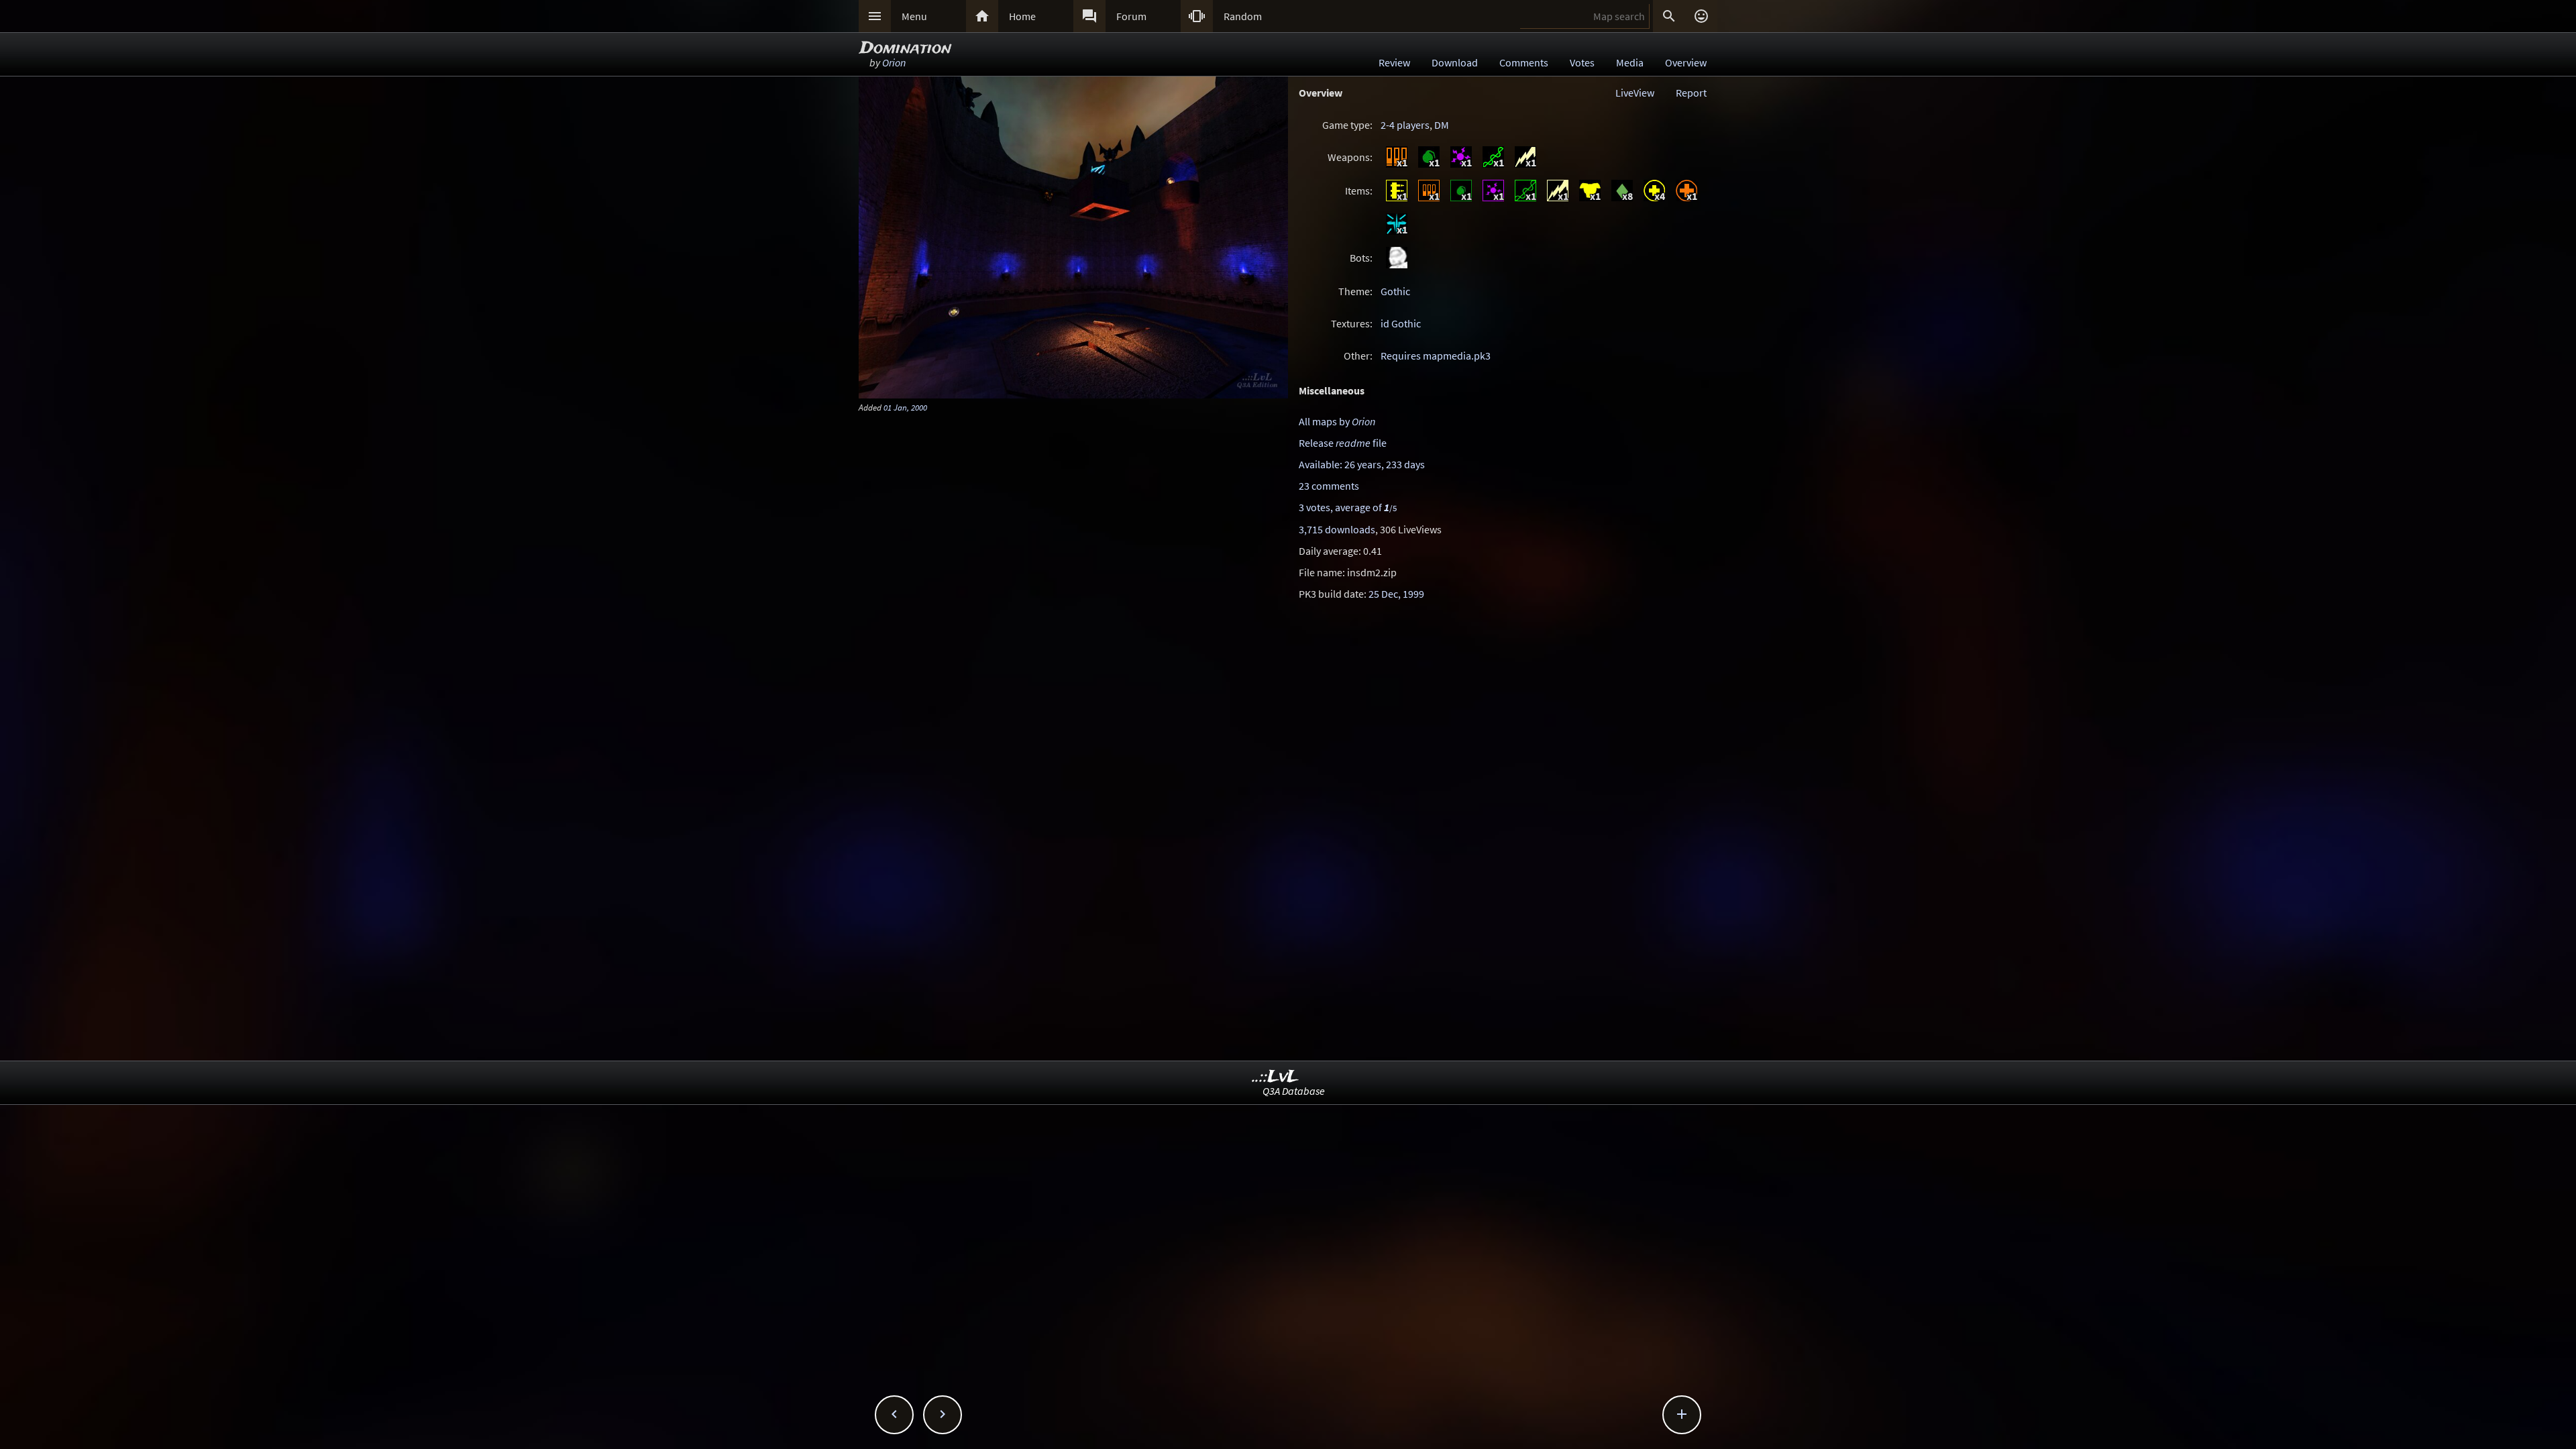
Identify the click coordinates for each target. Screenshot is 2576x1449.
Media (1630, 62)
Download (1455, 62)
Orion (894, 62)
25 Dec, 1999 (1396, 594)
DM (1442, 125)
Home (1022, 16)
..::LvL (1276, 1077)
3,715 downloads (1337, 529)
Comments (1524, 62)
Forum (1131, 16)
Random (1243, 16)
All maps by (1337, 421)
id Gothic (1401, 323)
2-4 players (1405, 125)
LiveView (1635, 93)
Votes (1582, 62)
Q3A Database (1294, 1091)
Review (1394, 62)
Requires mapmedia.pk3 (1436, 356)
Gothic (1395, 291)
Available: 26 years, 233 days (1362, 464)
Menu (914, 16)
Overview (1686, 62)
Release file (1343, 443)
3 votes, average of (1348, 507)
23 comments (1329, 486)
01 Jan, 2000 (905, 407)
